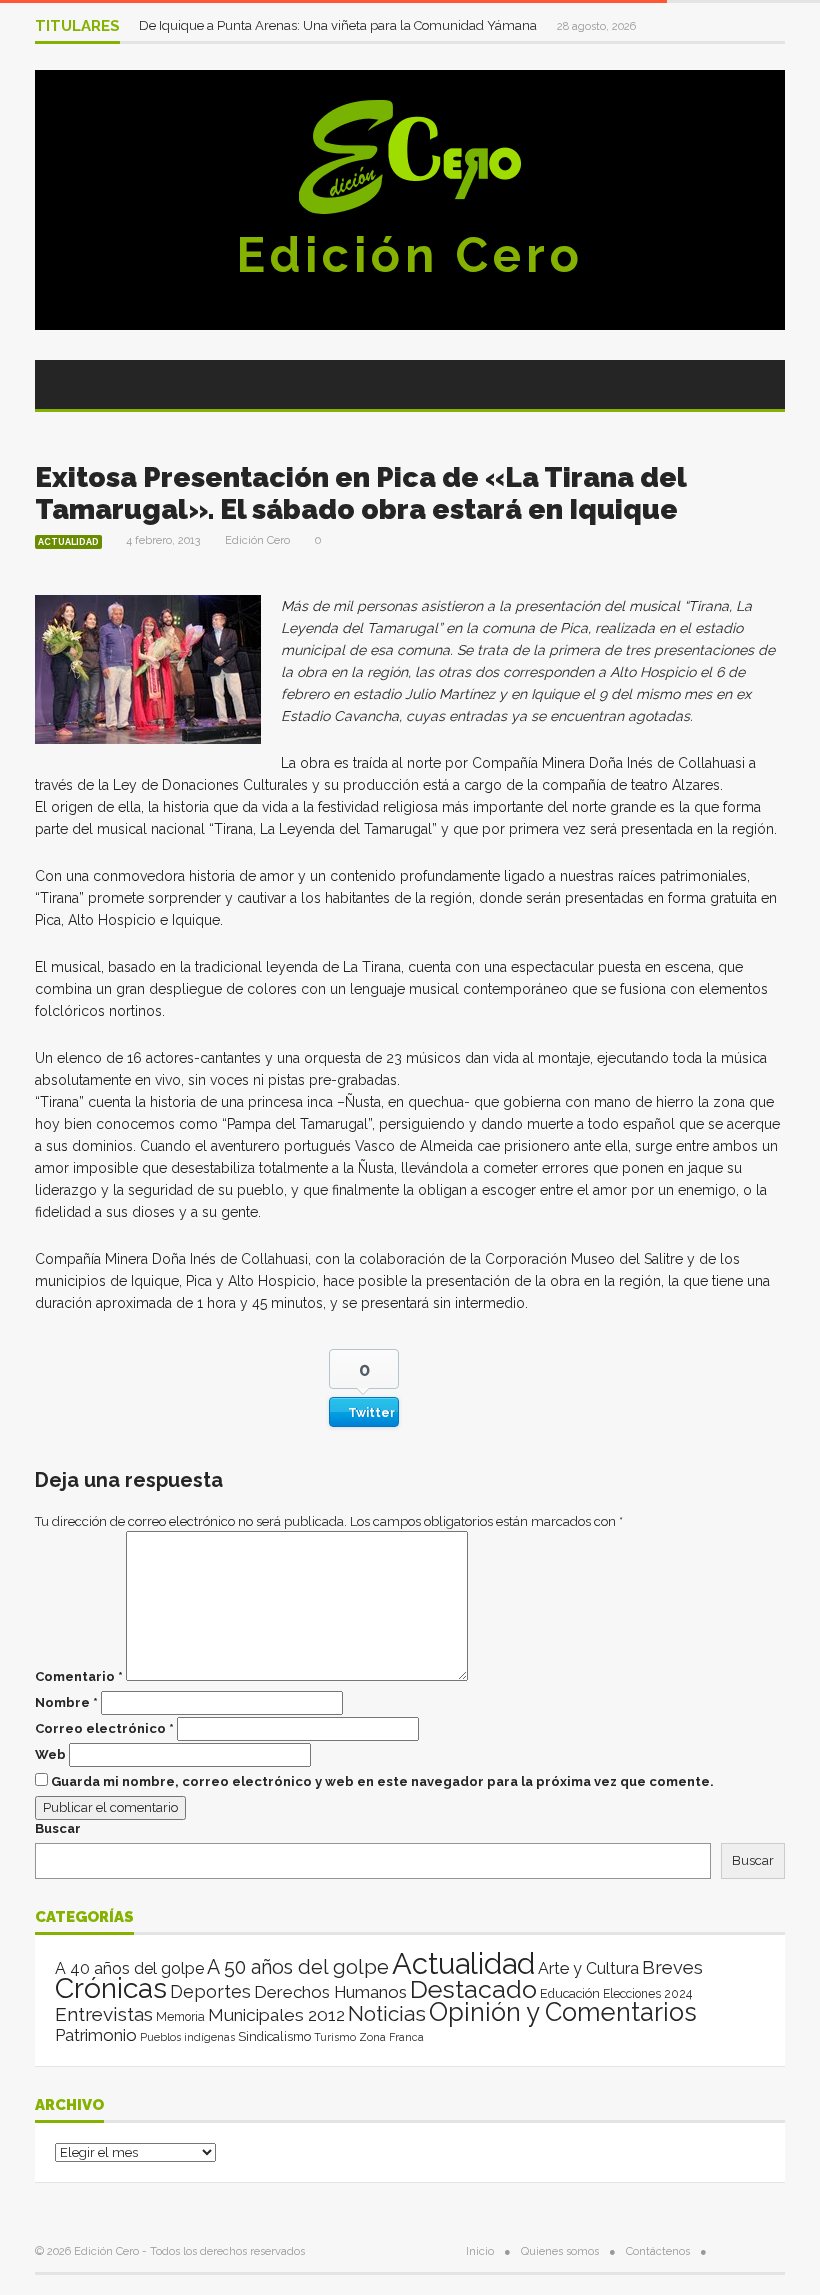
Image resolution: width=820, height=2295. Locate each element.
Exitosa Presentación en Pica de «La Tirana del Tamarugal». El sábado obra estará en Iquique (360, 493)
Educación (570, 1993)
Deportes (210, 1991)
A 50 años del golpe (298, 1967)
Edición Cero (410, 255)
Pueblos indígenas (187, 2037)
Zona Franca (391, 2037)
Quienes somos (560, 2251)
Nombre (66, 1702)
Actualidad (68, 542)
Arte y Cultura (588, 1968)
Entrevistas (104, 2014)
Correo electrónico (104, 1728)
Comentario (79, 1676)
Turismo (335, 2037)
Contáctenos (658, 2251)
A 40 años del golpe (129, 1968)
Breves (672, 1967)
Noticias (387, 2013)
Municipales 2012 (276, 2015)
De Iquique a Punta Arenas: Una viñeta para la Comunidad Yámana (339, 25)
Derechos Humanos (330, 1992)
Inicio (480, 2251)
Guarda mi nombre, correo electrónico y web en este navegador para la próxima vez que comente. (382, 1781)
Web (50, 1754)
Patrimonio (96, 2035)
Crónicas (111, 1988)
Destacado (473, 1989)
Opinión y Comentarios (563, 2012)
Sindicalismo (274, 2036)
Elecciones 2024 (647, 1994)
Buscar (58, 1828)
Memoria (180, 2017)
